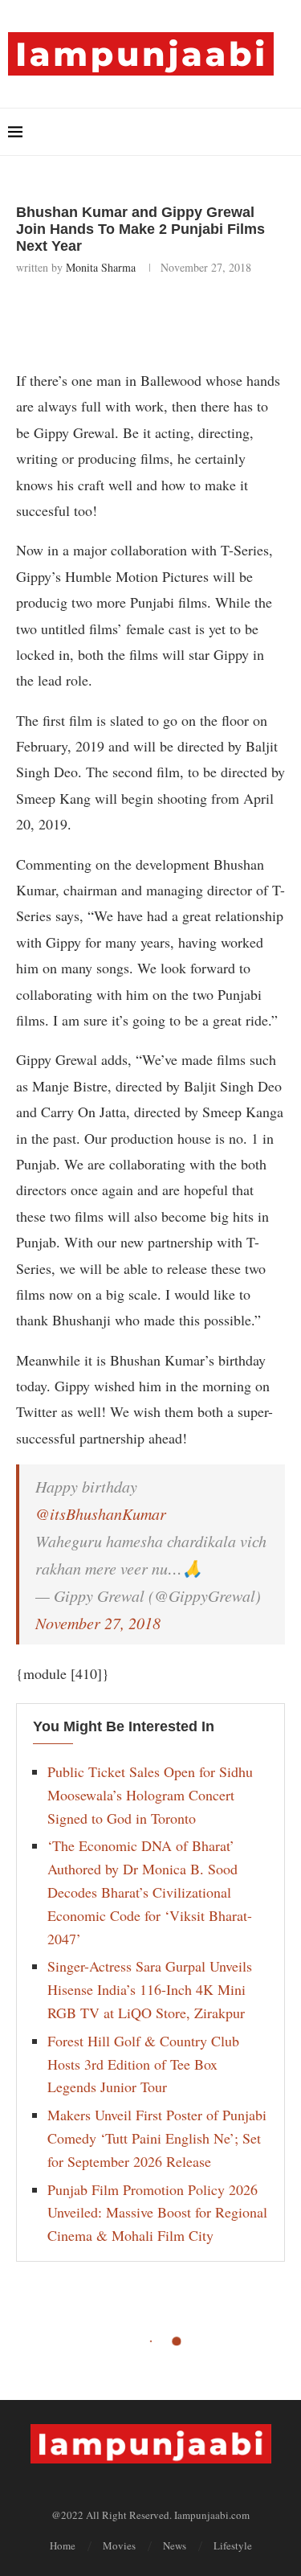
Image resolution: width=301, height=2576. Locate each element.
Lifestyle (233, 2545)
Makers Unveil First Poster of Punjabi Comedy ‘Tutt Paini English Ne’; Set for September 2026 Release (157, 2138)
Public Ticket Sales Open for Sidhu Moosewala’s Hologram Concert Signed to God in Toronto (150, 1795)
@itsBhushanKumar (101, 1513)
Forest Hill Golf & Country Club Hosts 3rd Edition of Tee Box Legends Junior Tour (143, 2064)
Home (63, 2545)
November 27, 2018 (98, 1623)
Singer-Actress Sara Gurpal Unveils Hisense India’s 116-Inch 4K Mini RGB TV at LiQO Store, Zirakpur (150, 1989)
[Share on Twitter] (147, 318)
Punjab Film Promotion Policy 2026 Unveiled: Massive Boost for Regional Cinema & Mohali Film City (157, 2213)
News (175, 2545)
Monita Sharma (101, 267)
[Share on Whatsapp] (183, 318)
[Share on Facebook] (112, 318)
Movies (119, 2545)
